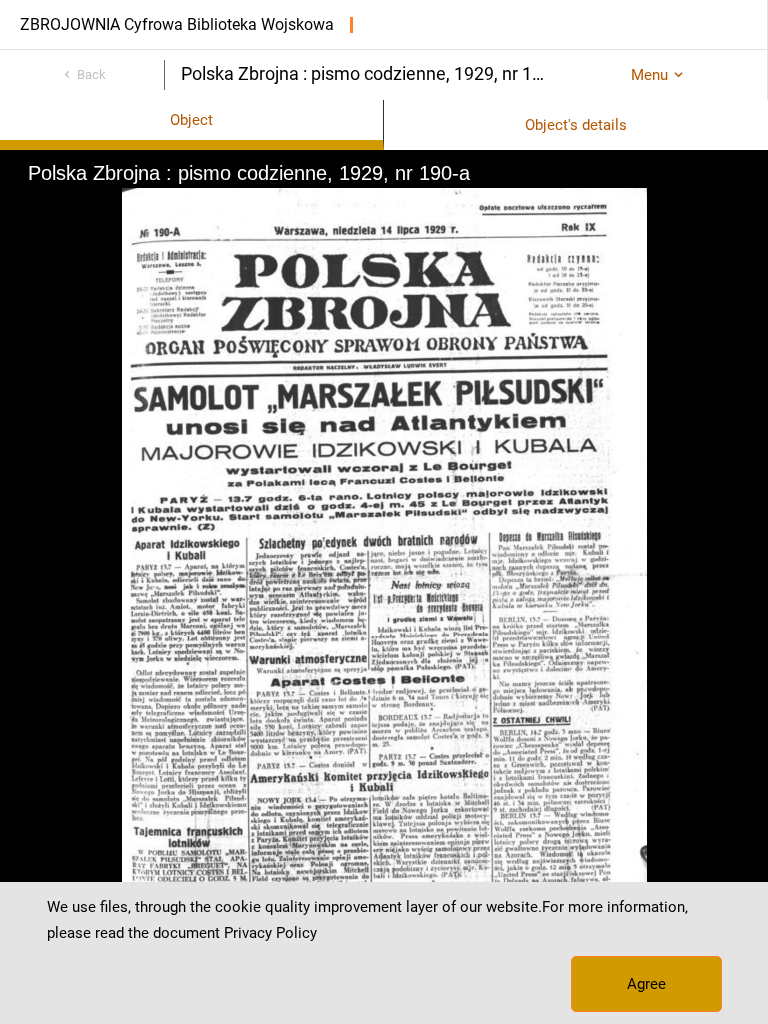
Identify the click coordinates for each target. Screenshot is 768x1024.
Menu (649, 75)
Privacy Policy (270, 933)
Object (191, 120)
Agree (646, 984)
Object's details (576, 125)
